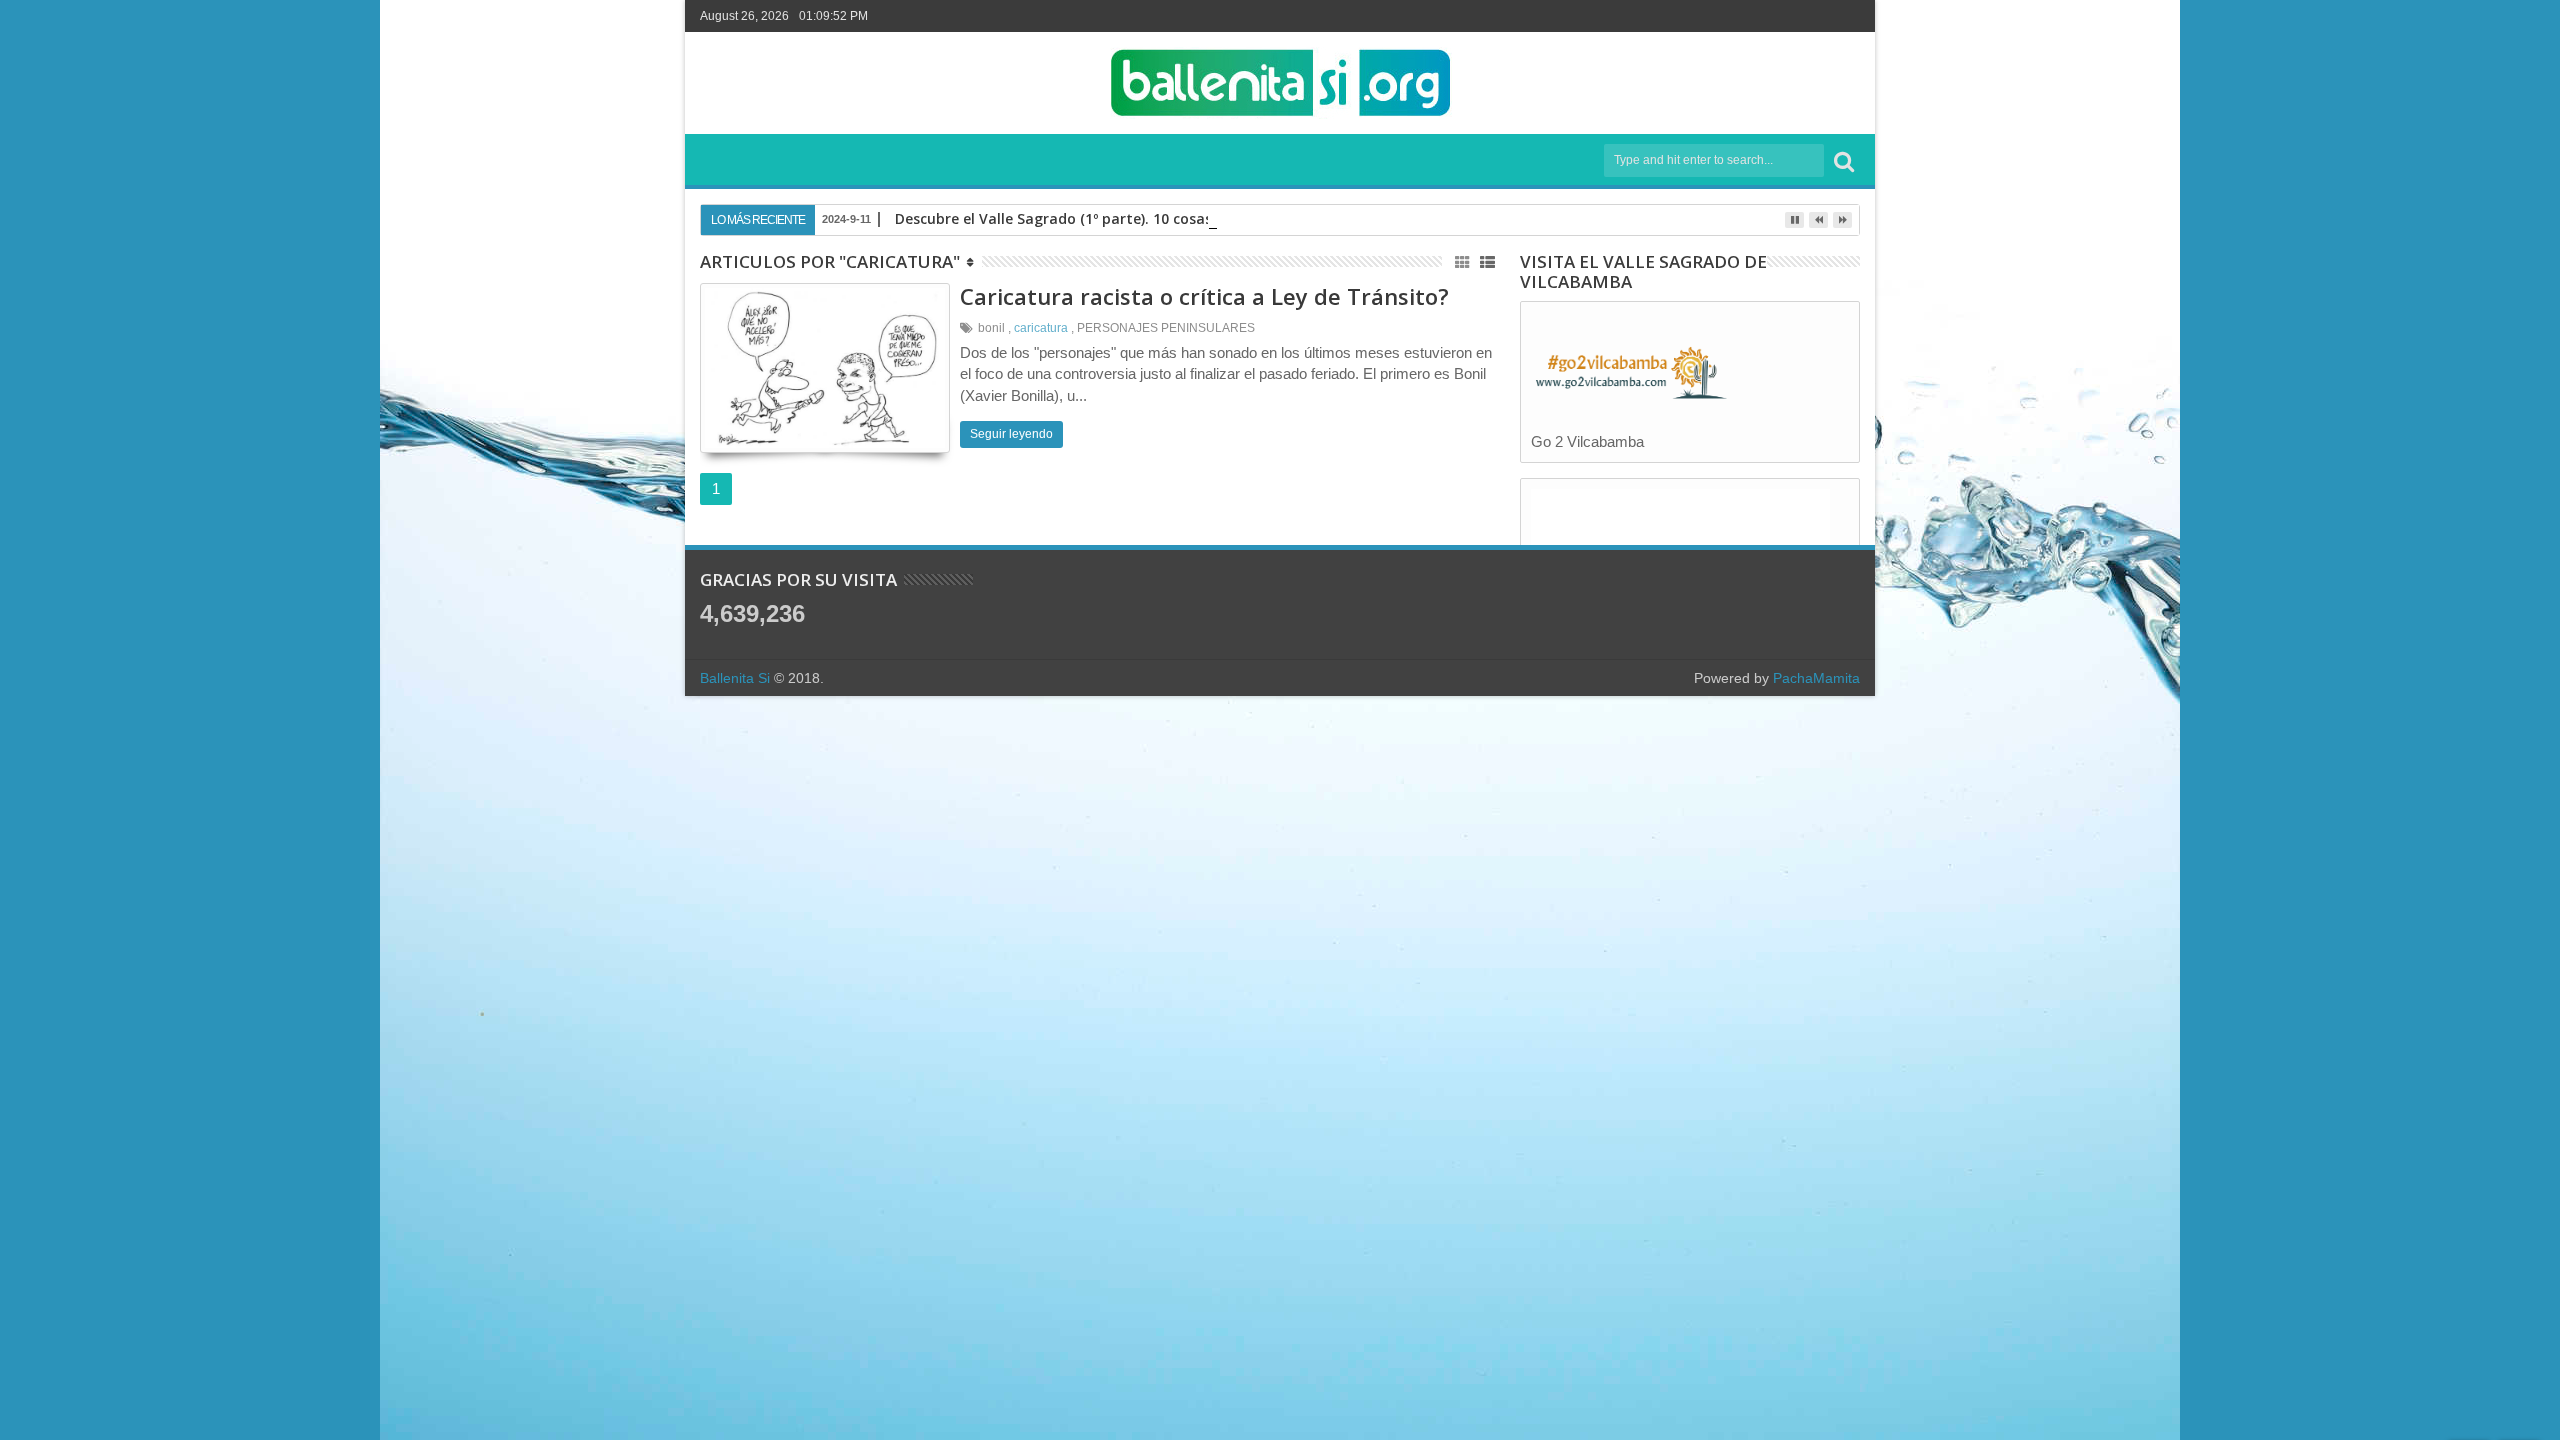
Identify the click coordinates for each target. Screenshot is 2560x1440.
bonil (991, 328)
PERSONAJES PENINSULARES (1166, 328)
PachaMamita (1816, 678)
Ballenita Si (735, 678)
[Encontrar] (1844, 160)
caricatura (1041, 328)
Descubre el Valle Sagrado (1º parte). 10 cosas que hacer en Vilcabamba (1144, 218)
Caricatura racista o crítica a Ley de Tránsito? (1204, 296)
